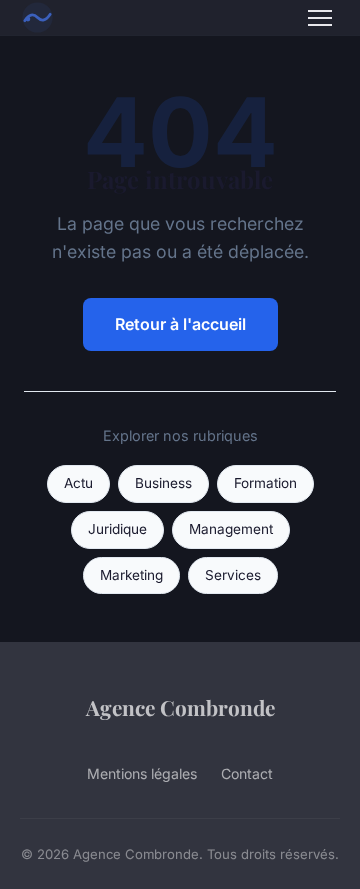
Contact (247, 773)
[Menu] (320, 18)
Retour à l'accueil (180, 324)
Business (163, 483)
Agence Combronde (180, 707)
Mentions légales (142, 773)
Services (233, 575)
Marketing (131, 575)
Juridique (117, 529)
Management (231, 529)
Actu (78, 483)
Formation (265, 483)
